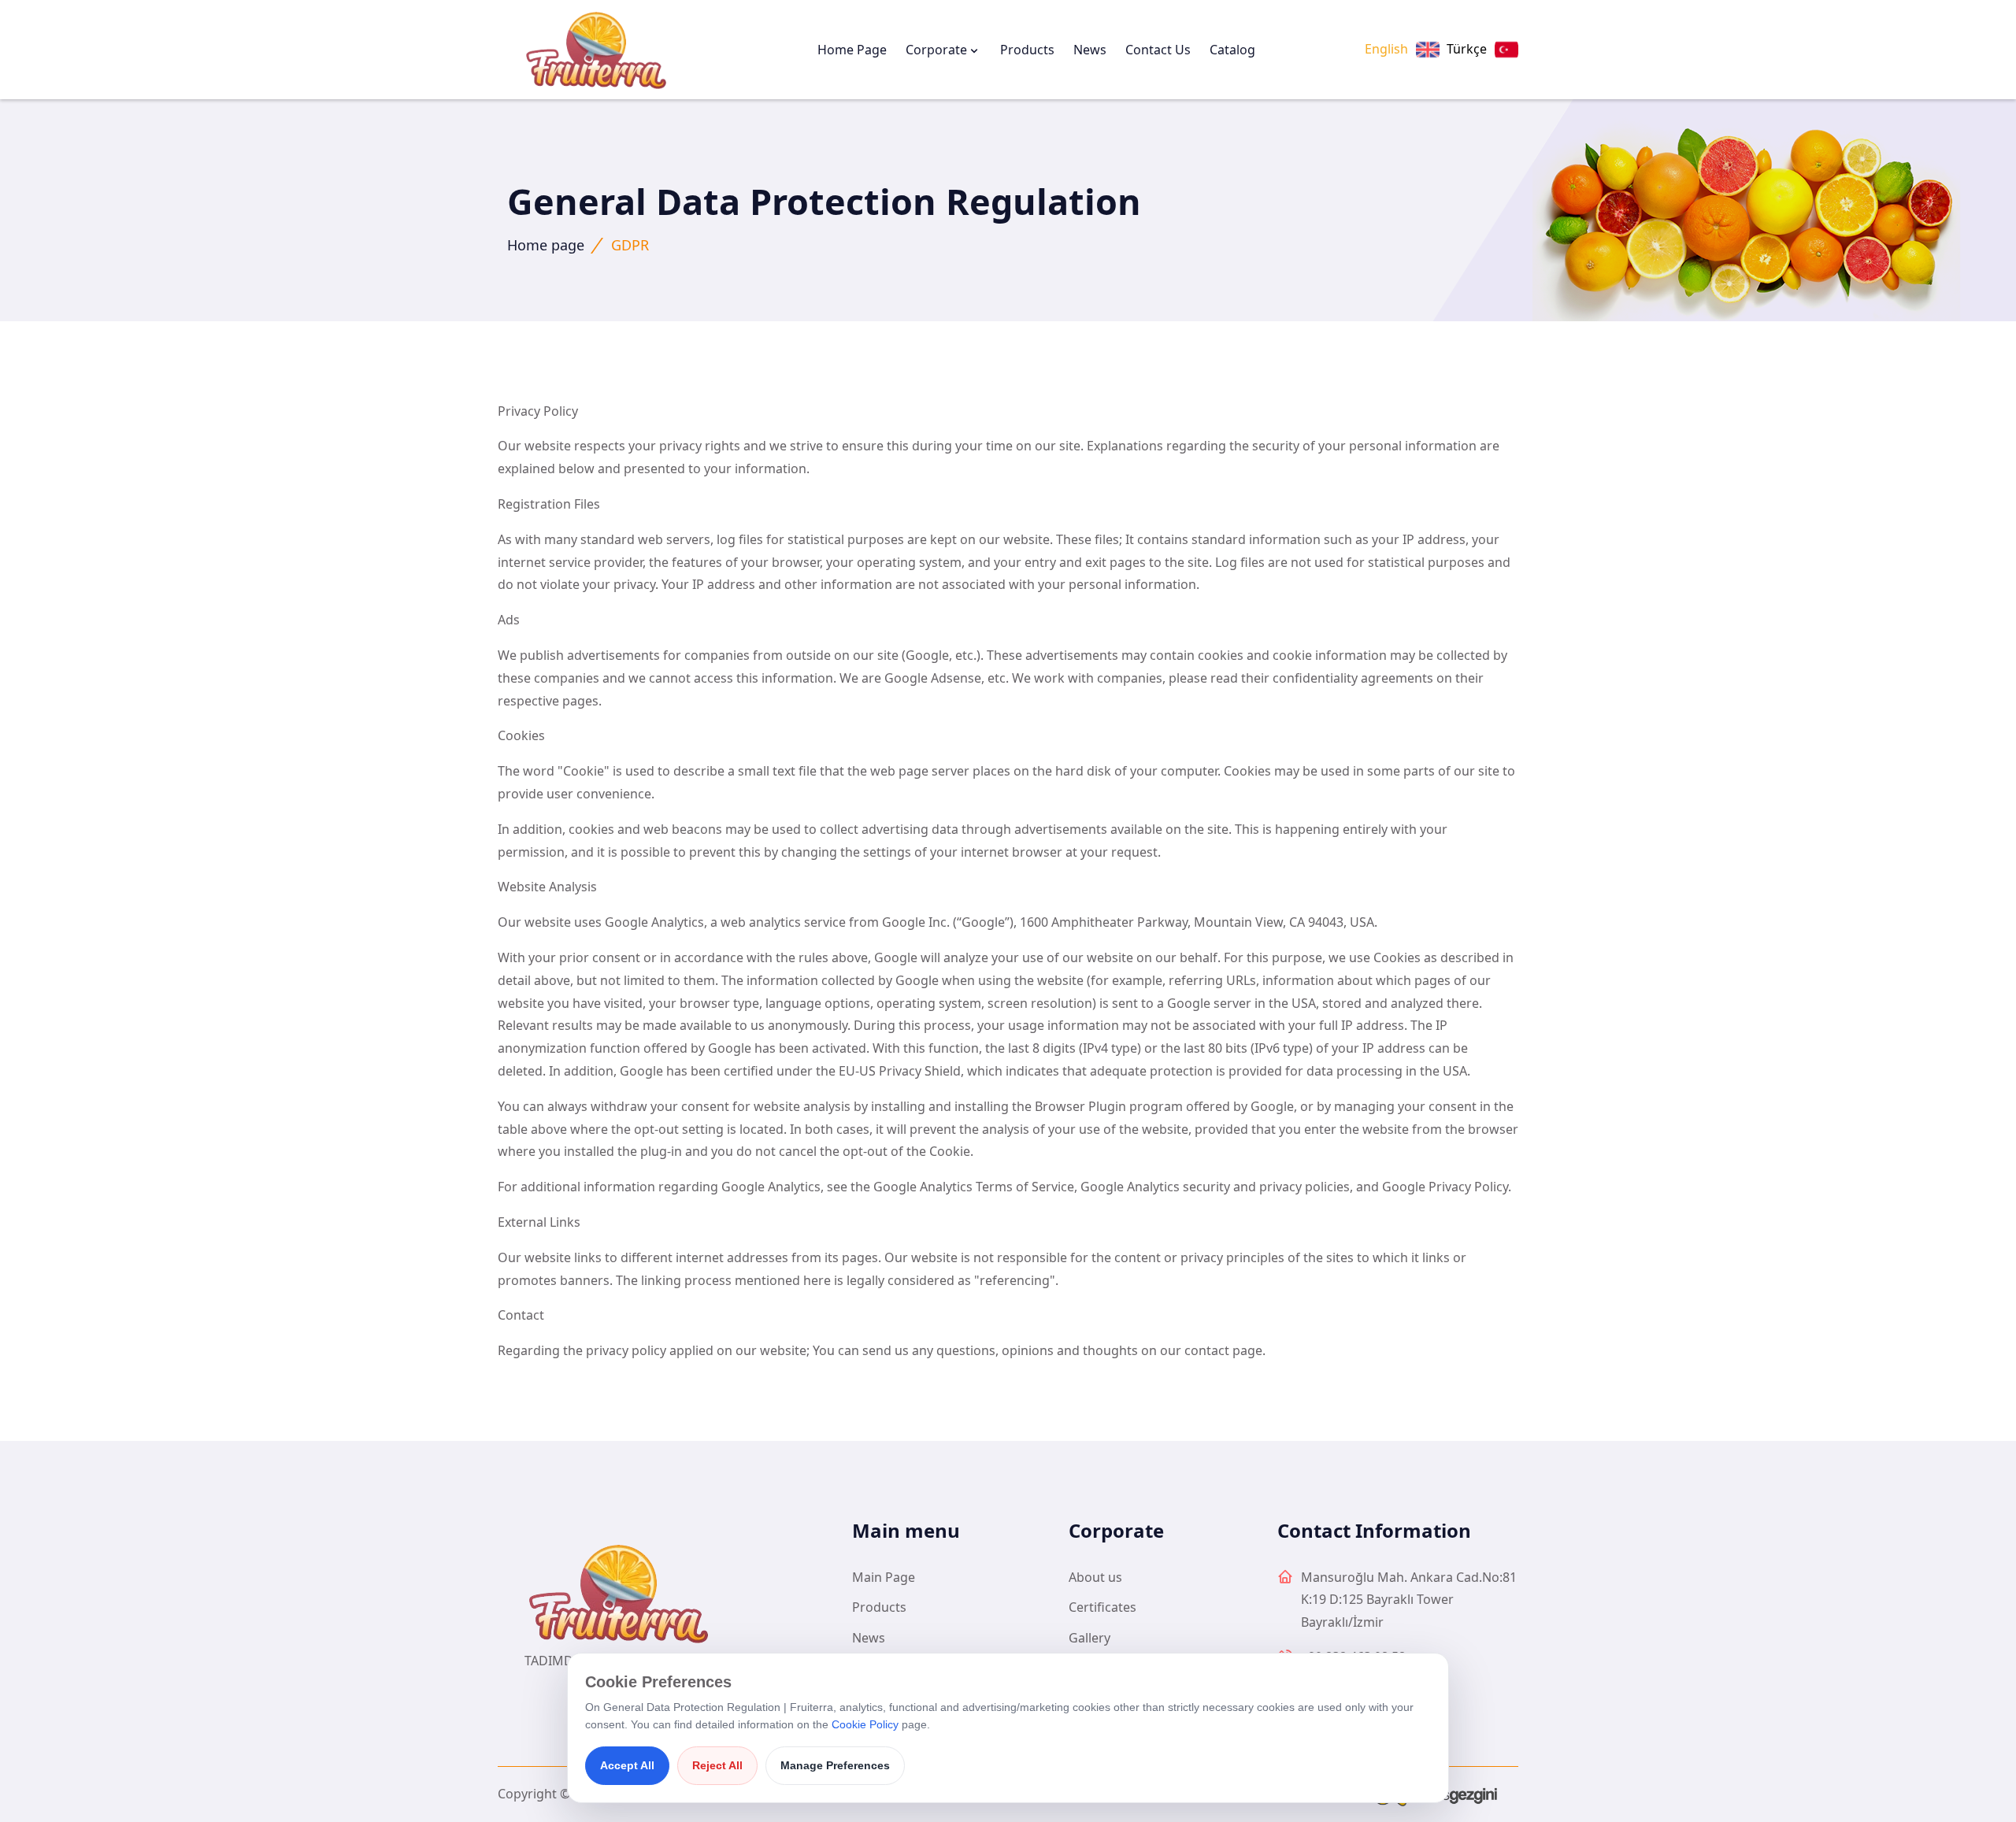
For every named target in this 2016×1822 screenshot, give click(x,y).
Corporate (936, 50)
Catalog (1232, 50)
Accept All (627, 1765)
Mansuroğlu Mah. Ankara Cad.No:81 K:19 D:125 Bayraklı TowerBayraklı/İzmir (1409, 1600)
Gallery (1090, 1638)
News (1090, 50)
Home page (546, 245)
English (1386, 49)
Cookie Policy (865, 1724)
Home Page (852, 50)
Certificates (1102, 1607)
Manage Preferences (835, 1765)
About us (1095, 1577)
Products (1027, 50)
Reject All (717, 1765)
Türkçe (1467, 49)
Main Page (884, 1577)
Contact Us (1158, 50)
